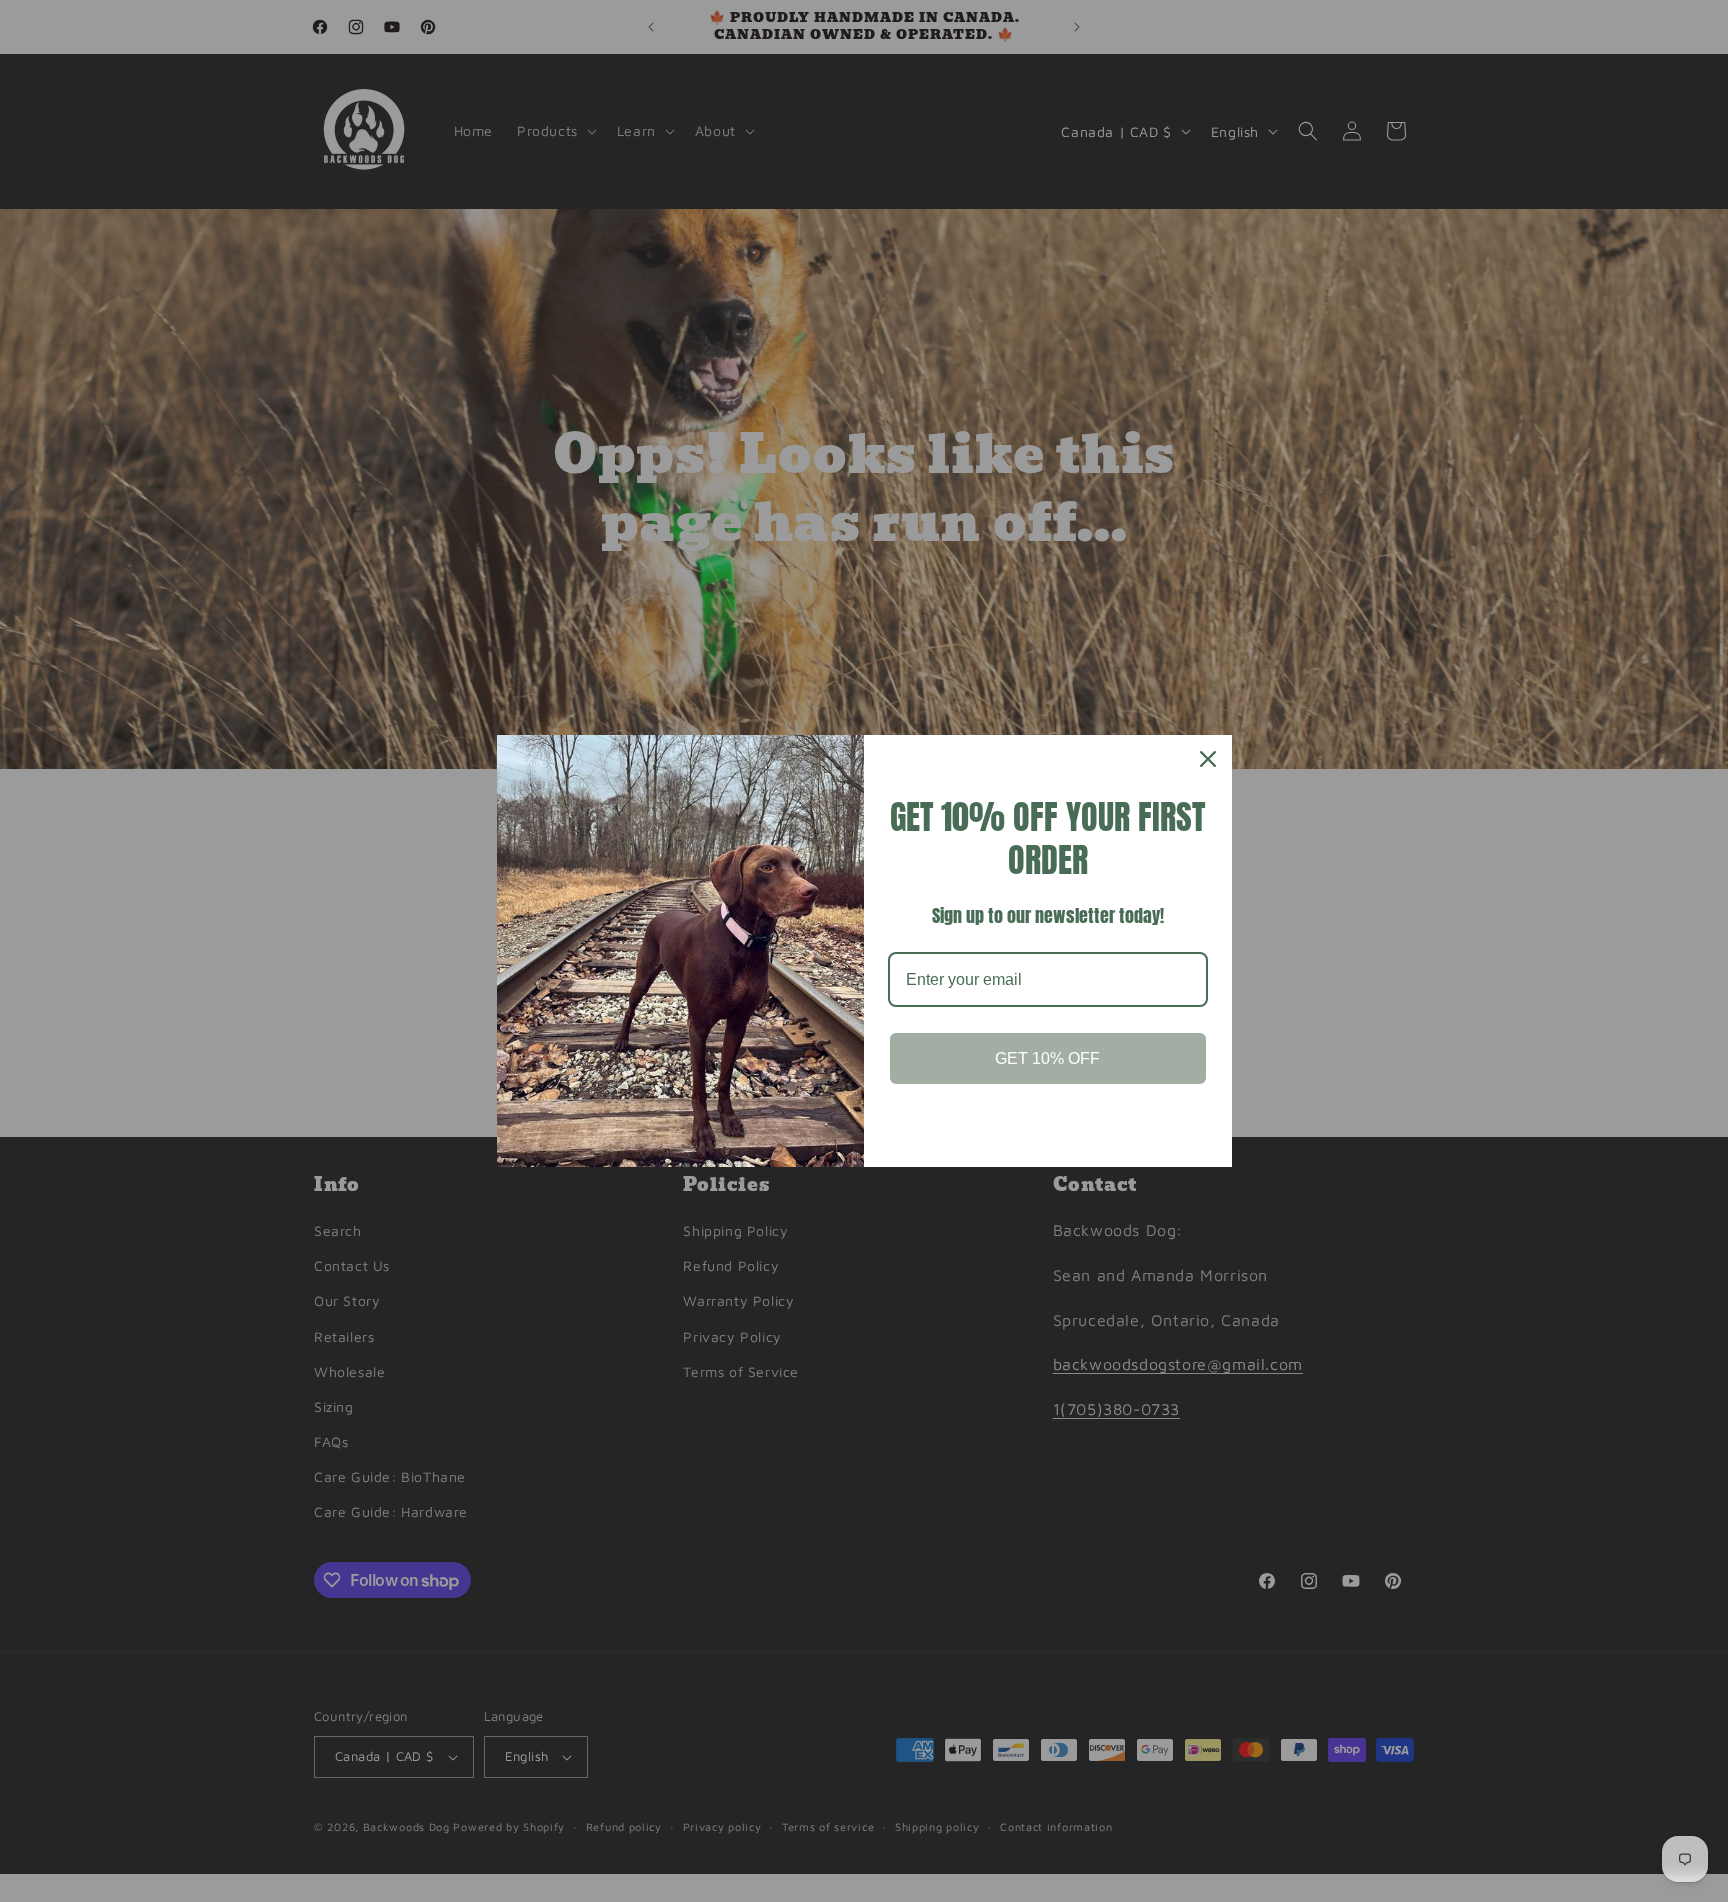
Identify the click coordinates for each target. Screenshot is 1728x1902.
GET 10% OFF (1047, 1058)
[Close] (1208, 759)
